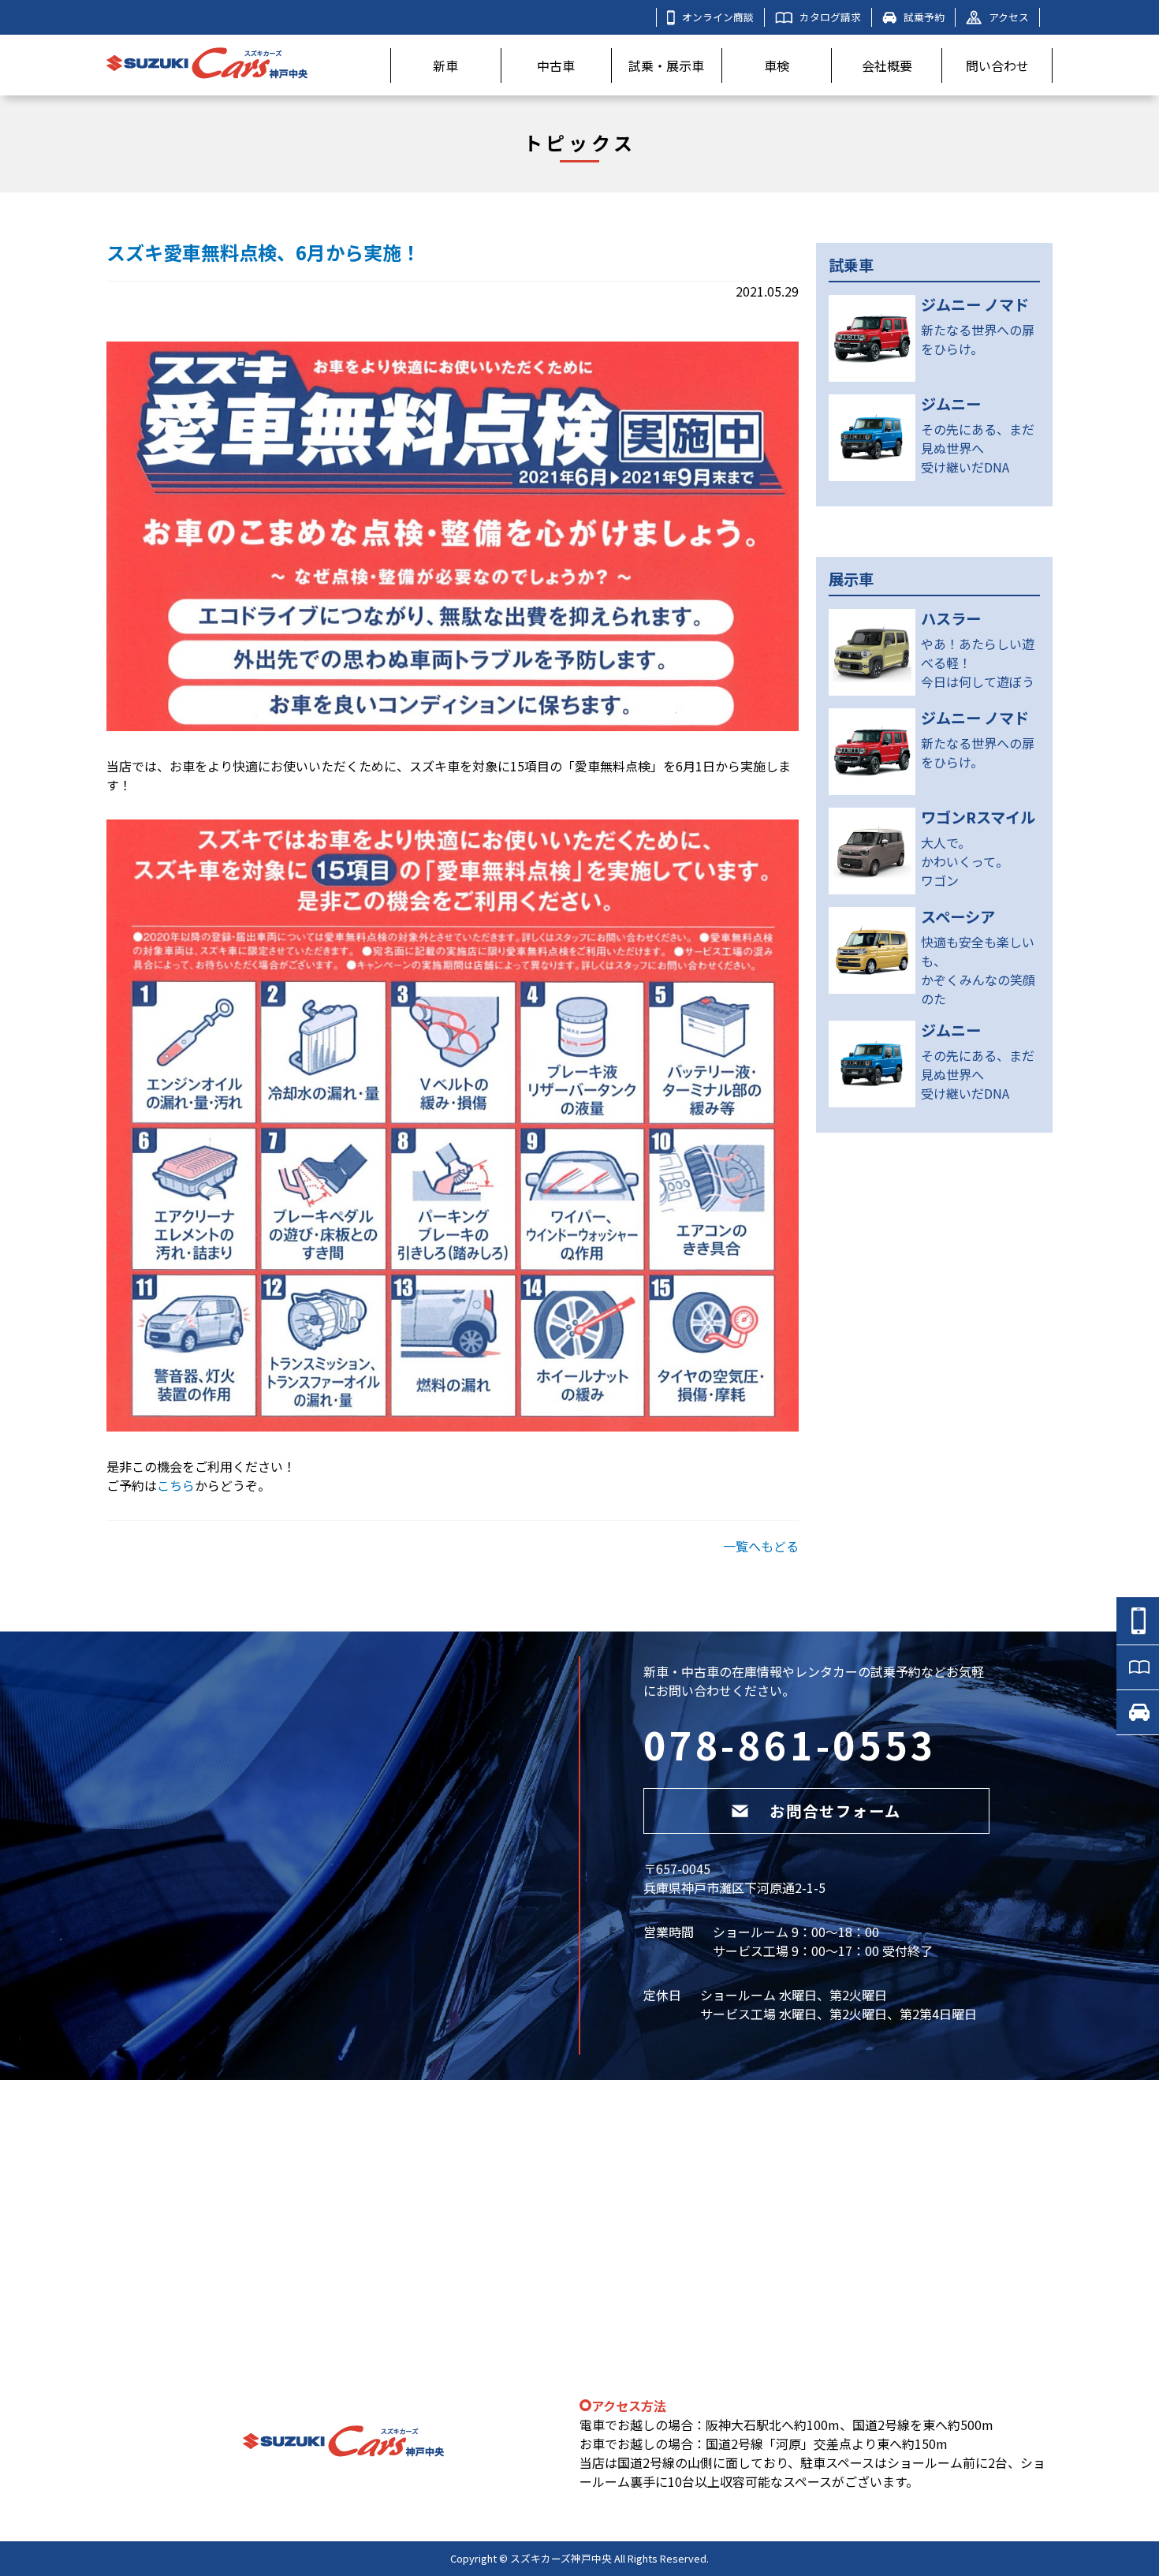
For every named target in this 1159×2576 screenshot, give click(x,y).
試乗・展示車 (666, 65)
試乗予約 (924, 17)
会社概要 (887, 65)
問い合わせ (997, 65)
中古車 (556, 65)
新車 (445, 65)
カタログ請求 (830, 17)
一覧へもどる (761, 1546)
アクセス (1009, 17)
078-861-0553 (790, 1744)
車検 (777, 65)
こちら (176, 1485)
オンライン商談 (718, 17)
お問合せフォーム (835, 1811)
